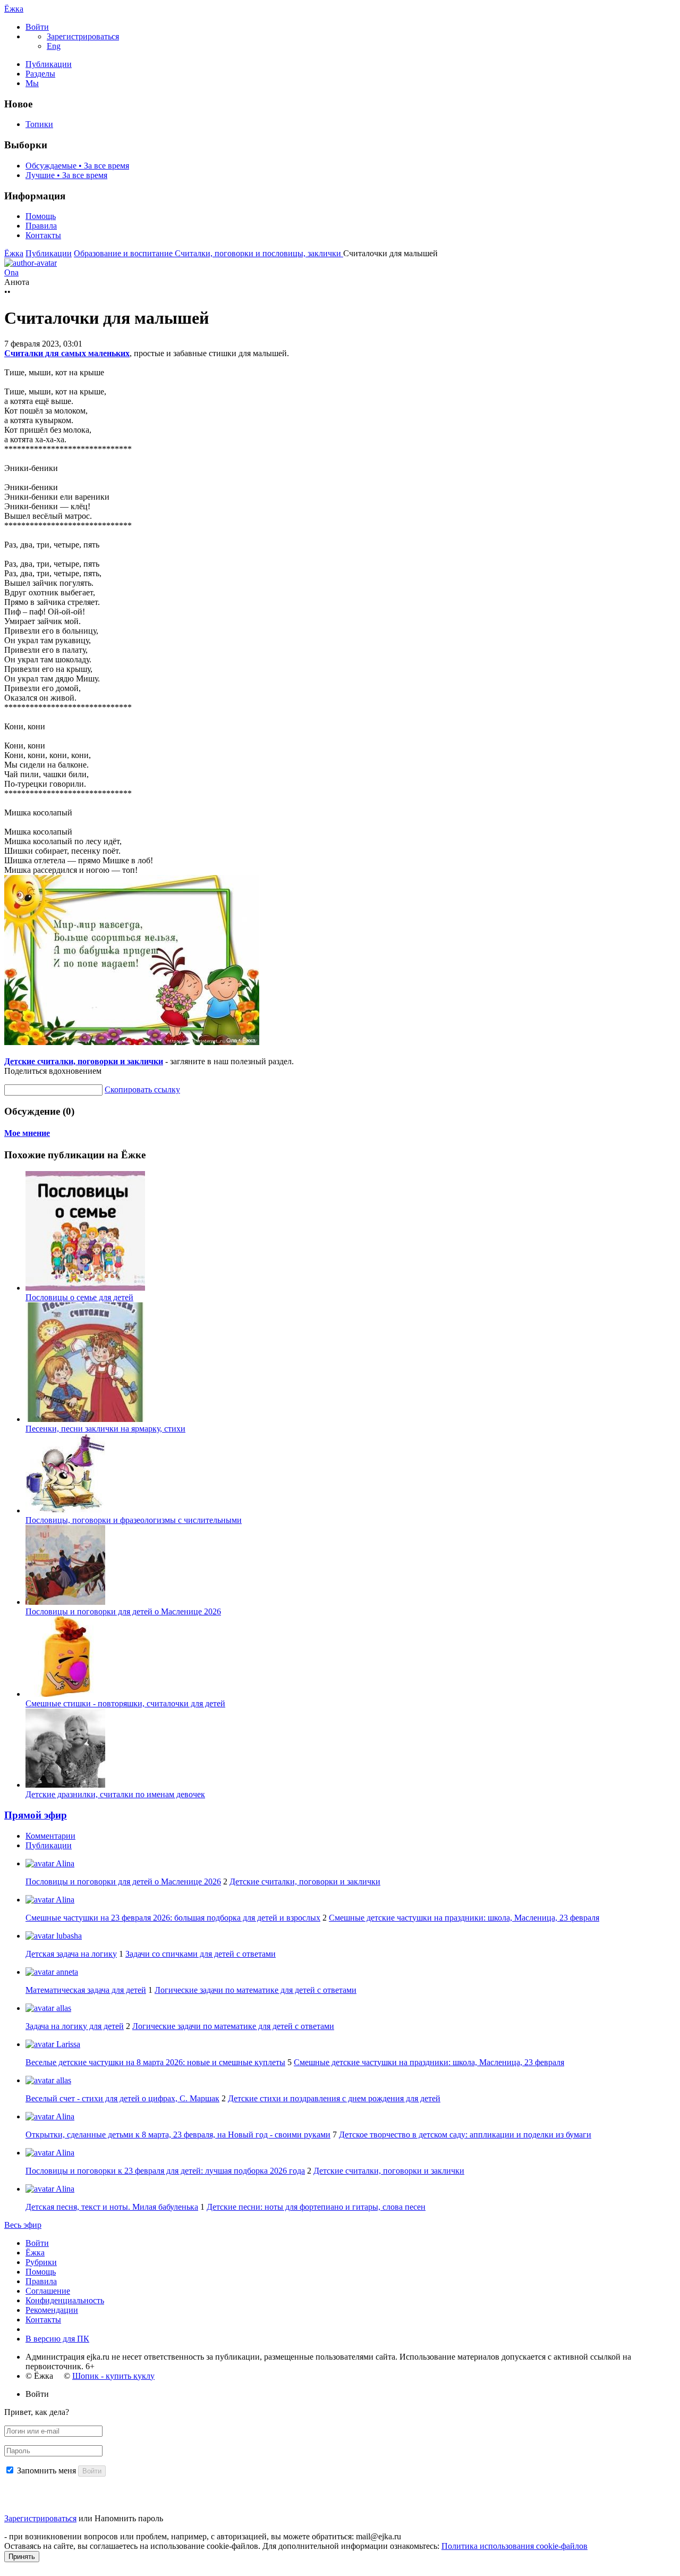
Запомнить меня (46, 2470)
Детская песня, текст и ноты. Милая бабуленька (112, 2207)
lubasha (68, 1936)
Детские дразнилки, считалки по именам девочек (115, 1794)
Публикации (49, 64)
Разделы (40, 74)
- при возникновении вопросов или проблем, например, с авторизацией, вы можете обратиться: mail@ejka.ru (203, 2536)
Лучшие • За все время (66, 175)
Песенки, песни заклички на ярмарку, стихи (105, 1429)
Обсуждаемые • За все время (77, 166)
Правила (41, 226)
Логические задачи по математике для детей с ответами (256, 1990)
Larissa (67, 2044)
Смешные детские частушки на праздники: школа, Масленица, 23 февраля (464, 1918)
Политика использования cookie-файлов (515, 2546)
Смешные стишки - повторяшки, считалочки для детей (125, 1703)
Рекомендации (52, 2310)
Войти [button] (37, 2394)
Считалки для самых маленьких (67, 353)
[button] (37, 27)
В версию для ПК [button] (57, 2339)
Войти (37, 2243)
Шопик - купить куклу (113, 2376)
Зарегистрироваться (40, 2518)
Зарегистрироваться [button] (83, 36)
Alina (64, 1863)
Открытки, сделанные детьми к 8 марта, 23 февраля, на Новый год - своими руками (178, 2135)
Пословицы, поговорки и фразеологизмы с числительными (134, 1520)
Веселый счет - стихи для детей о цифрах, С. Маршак (122, 2098)
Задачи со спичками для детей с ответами (201, 1954)
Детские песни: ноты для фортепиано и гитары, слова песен (316, 2207)
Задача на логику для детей (75, 2026)
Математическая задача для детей (86, 1990)
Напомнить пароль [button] (129, 2518)
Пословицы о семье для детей (79, 1297)
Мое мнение (27, 1133)
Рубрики (41, 2262)
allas (63, 2008)
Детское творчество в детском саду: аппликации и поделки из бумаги (465, 2135)
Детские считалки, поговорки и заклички (84, 1061)
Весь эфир (23, 2225)
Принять (22, 2557)
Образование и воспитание (124, 253)
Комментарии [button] (50, 1836)
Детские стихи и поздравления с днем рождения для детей (334, 2098)
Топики (39, 124)
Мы (32, 83)
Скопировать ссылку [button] (142, 1089)
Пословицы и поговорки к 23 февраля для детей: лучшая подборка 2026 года (165, 2171)
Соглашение (48, 2291)
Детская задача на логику (71, 1954)
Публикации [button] (49, 1845)
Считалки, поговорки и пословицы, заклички (259, 253)
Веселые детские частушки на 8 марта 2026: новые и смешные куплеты (155, 2062)
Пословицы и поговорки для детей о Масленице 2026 (123, 1611)
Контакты (43, 235)
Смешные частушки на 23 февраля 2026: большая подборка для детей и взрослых (173, 1918)
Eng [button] (54, 46)
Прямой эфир (36, 1815)
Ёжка (14, 9)
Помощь (41, 216)
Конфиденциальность (65, 2300)
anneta (66, 1972)
